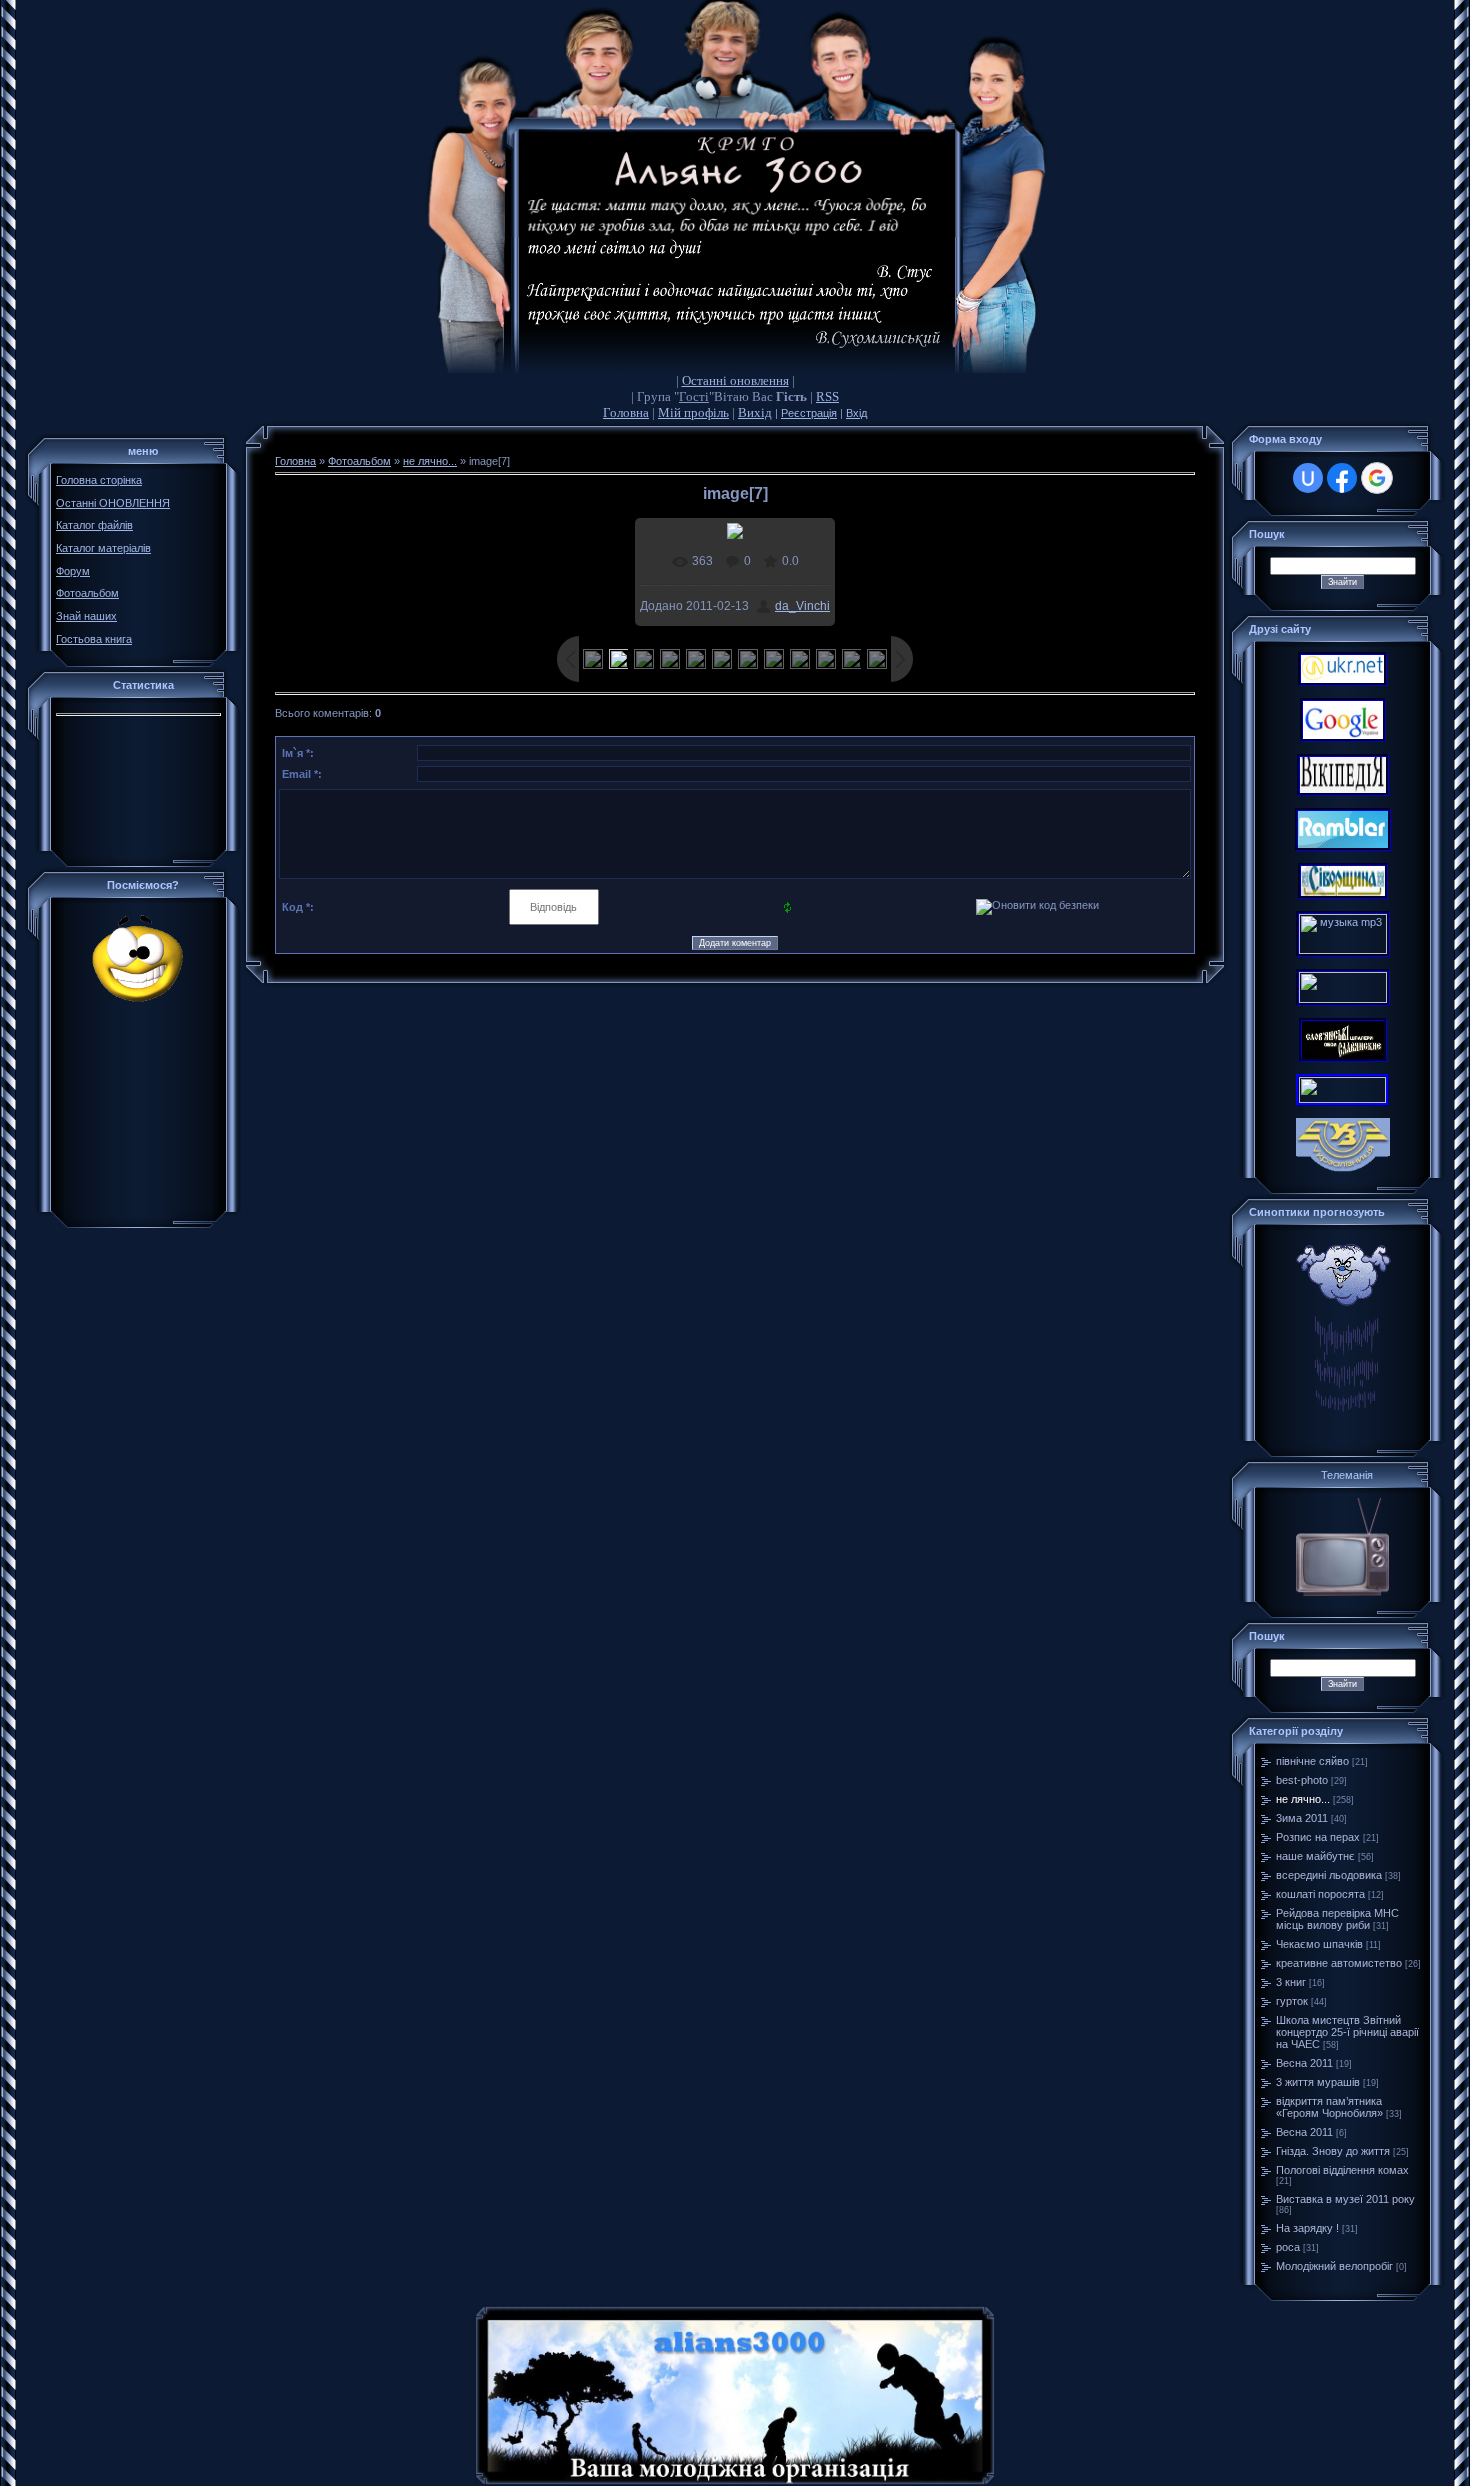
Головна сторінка (99, 480)
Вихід (755, 412)
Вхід (856, 413)
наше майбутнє (1315, 1856)
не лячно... (430, 461)
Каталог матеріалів (103, 548)
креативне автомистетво (1339, 1963)
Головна (626, 412)
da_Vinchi (802, 606)
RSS (827, 396)
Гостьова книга (94, 639)
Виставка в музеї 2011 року (1345, 2199)
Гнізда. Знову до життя (1333, 2151)
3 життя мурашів (1318, 2082)
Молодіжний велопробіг (1334, 2266)
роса (1288, 2247)
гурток (1292, 2001)
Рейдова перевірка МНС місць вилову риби (1337, 1919)
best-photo (1302, 1780)
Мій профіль (693, 412)
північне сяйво (1312, 1761)
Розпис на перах (1318, 1837)
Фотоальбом (87, 593)
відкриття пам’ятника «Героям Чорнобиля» (1329, 2107)
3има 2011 (1302, 1818)
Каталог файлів (94, 525)
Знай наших (86, 616)
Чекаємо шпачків (1319, 1944)
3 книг (1291, 1982)
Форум (73, 571)
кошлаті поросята (1320, 1894)
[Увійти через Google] (1377, 478)
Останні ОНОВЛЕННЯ (113, 503)
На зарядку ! (1307, 2228)
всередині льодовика (1329, 1875)
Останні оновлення (735, 380)
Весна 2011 (1304, 2063)
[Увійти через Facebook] (1342, 478)
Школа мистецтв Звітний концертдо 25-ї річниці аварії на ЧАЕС (1347, 2032)
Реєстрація (809, 413)
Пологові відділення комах (1342, 2170)
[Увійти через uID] (1308, 478)
